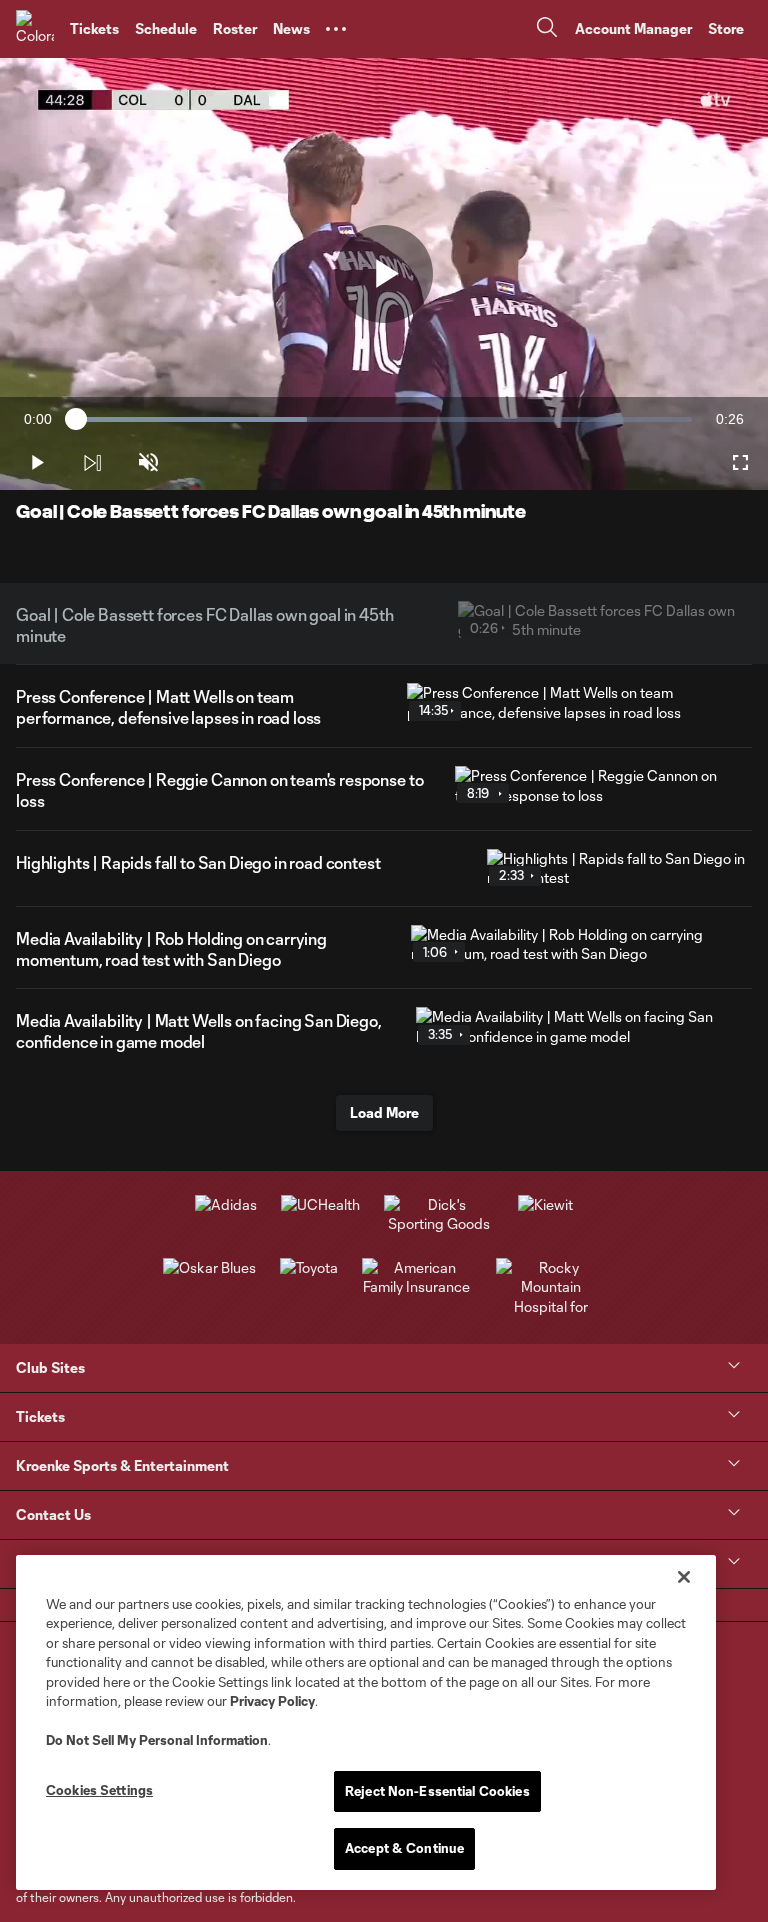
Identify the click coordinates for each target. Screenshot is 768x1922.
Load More (384, 1112)
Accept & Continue (404, 1848)
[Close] (684, 1577)
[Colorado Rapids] (35, 29)
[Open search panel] (547, 29)
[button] (336, 29)
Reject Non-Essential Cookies (437, 1791)
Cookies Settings (99, 1790)
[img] (92, 463)
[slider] (384, 419)
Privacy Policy (272, 1701)
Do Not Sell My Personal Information (157, 1740)
